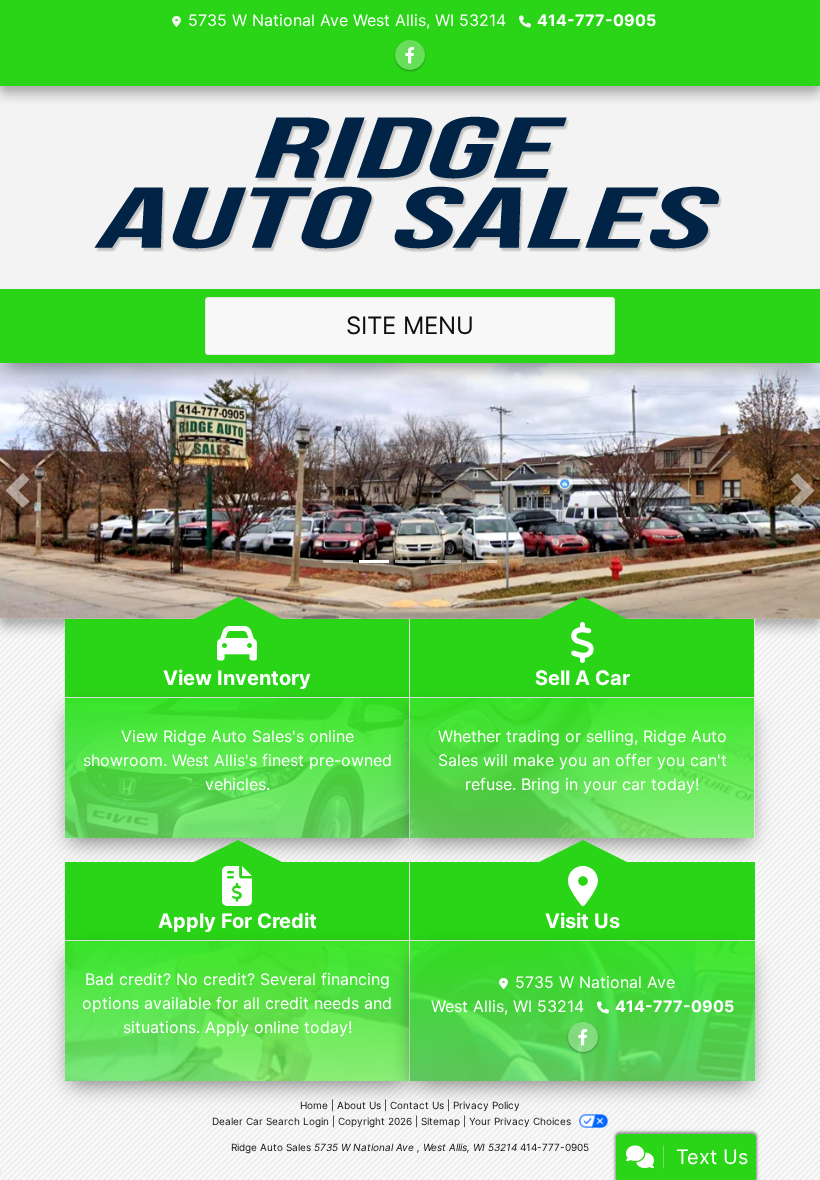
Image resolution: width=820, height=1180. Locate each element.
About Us (359, 1105)
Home (314, 1105)
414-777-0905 (596, 20)
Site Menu (410, 325)
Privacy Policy (486, 1105)
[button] (17, 491)
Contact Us (417, 1105)
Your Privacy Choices (521, 1121)
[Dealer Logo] (410, 187)
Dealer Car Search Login (270, 1121)
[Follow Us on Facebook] (410, 55)
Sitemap (440, 1121)
